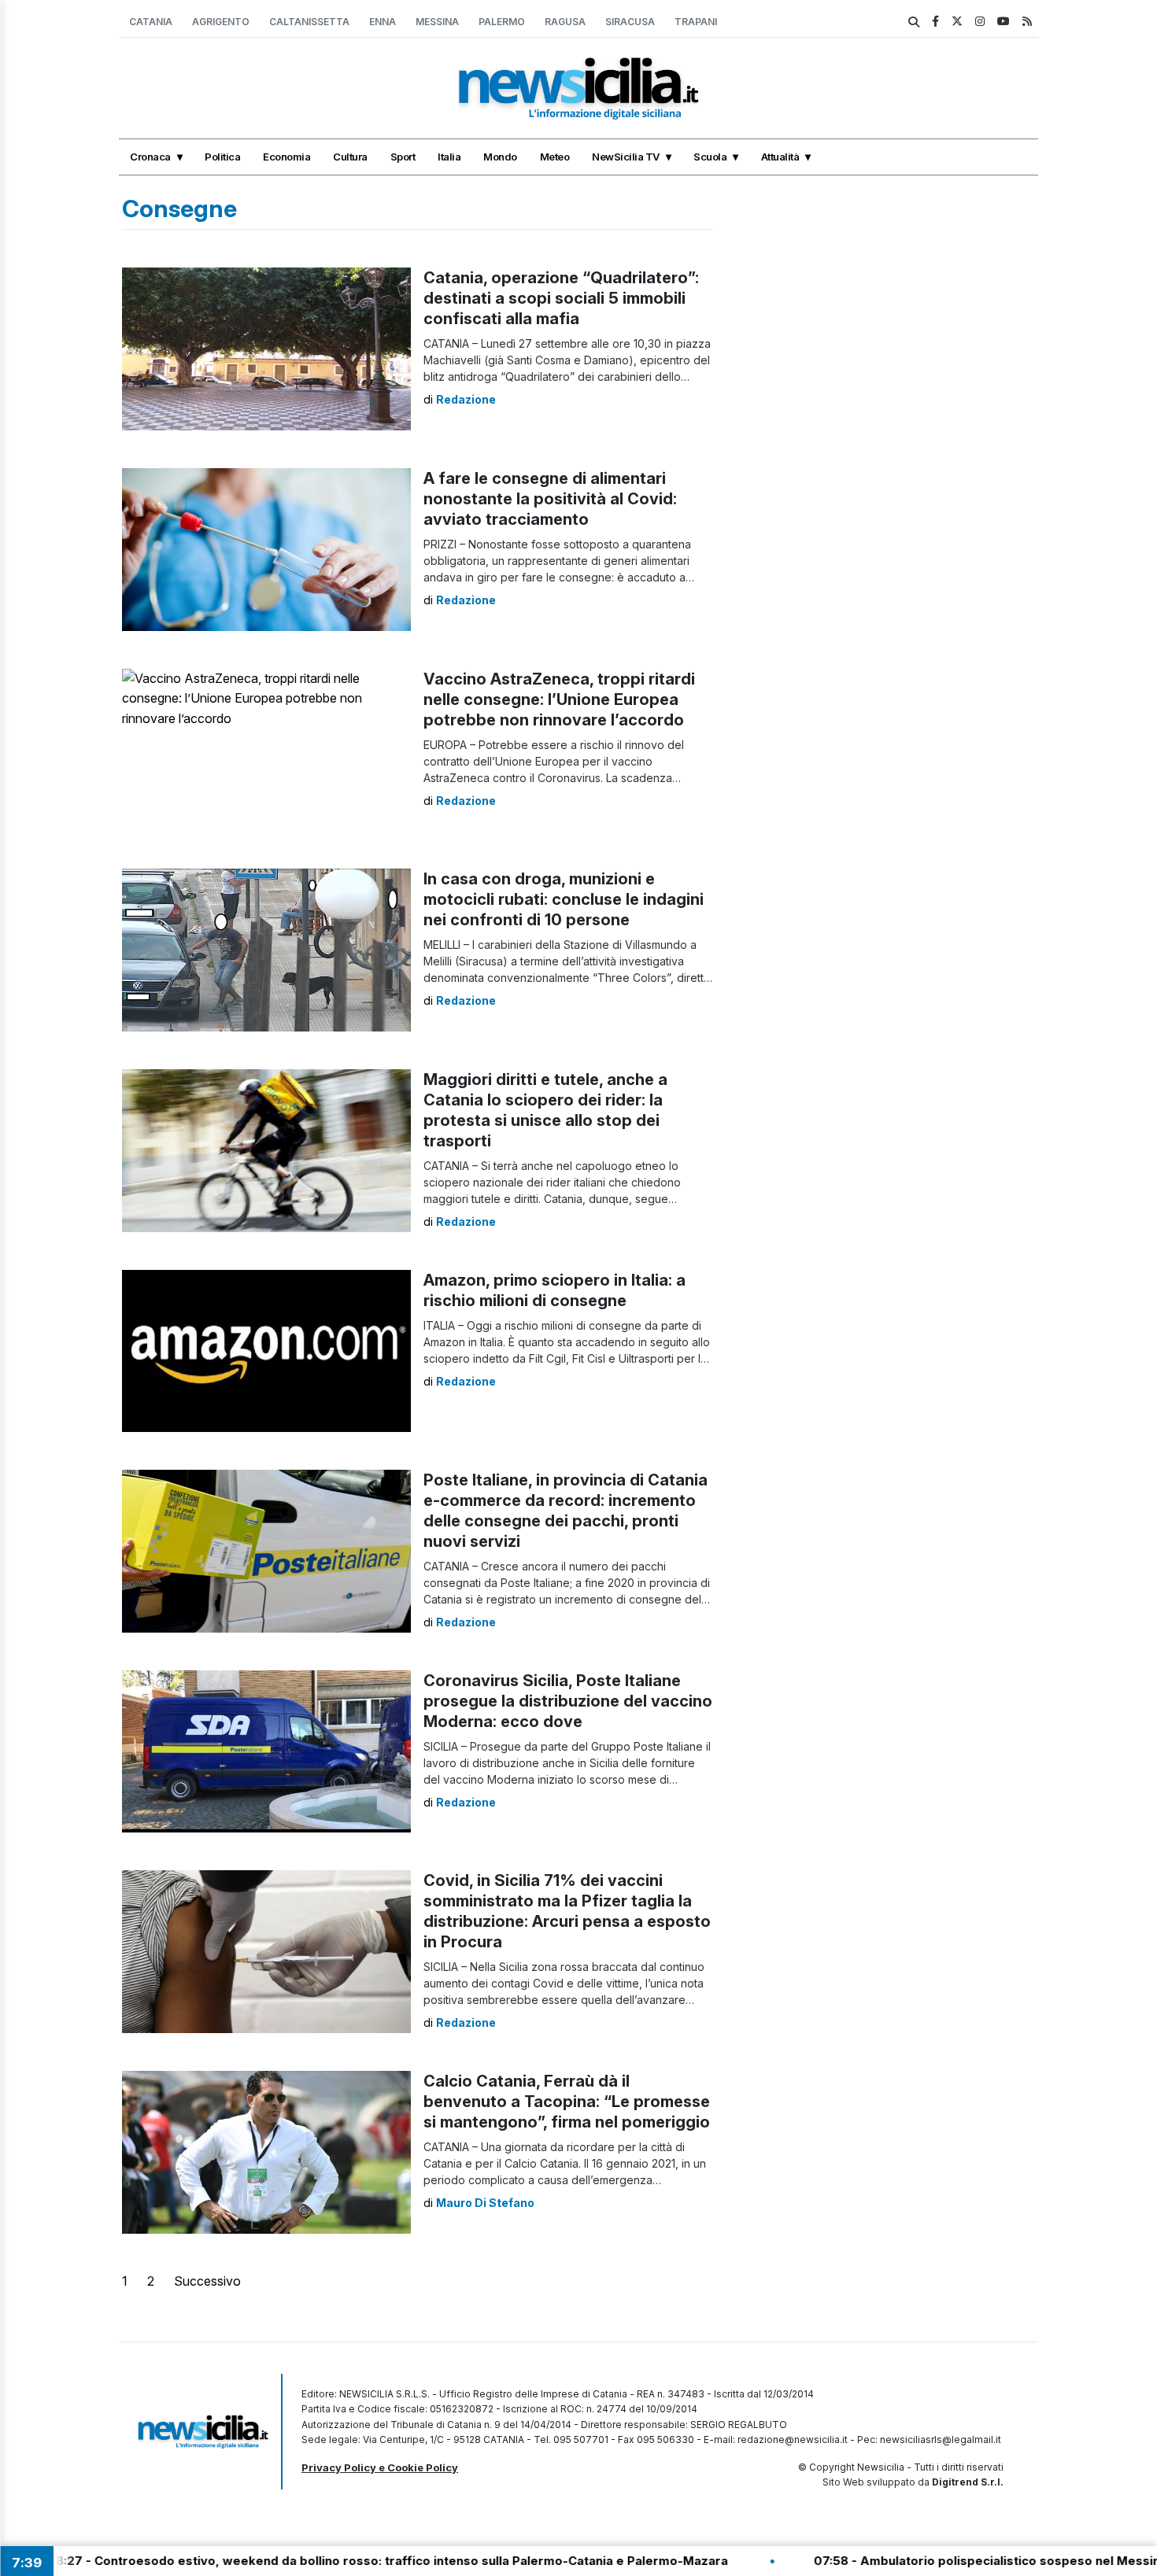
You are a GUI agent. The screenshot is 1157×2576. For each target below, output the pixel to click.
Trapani (696, 22)
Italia (449, 157)
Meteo (555, 157)
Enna (383, 22)
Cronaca (150, 157)
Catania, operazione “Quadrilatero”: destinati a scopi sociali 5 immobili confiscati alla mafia (561, 298)
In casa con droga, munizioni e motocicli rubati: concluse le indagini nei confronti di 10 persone (564, 899)
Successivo (207, 2281)
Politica (222, 157)
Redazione (466, 399)
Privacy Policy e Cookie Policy (380, 2467)
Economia (286, 157)
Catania (151, 22)
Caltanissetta (309, 22)
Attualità (780, 157)
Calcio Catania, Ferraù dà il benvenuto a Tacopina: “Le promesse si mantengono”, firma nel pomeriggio (567, 2102)
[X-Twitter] (957, 21)
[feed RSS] (1027, 21)
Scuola (710, 157)
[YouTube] (1004, 21)
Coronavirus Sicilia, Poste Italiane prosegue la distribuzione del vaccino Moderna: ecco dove (568, 1701)
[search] (914, 22)
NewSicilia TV (626, 157)
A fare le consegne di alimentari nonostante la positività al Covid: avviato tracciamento (550, 499)
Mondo (500, 157)
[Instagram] (980, 21)
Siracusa (630, 22)
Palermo (502, 22)
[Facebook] (935, 21)
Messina (437, 22)
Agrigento (221, 22)
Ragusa (565, 22)
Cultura (350, 157)
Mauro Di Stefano (485, 2203)
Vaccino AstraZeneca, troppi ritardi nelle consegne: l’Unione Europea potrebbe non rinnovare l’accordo (559, 699)
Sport (403, 157)
